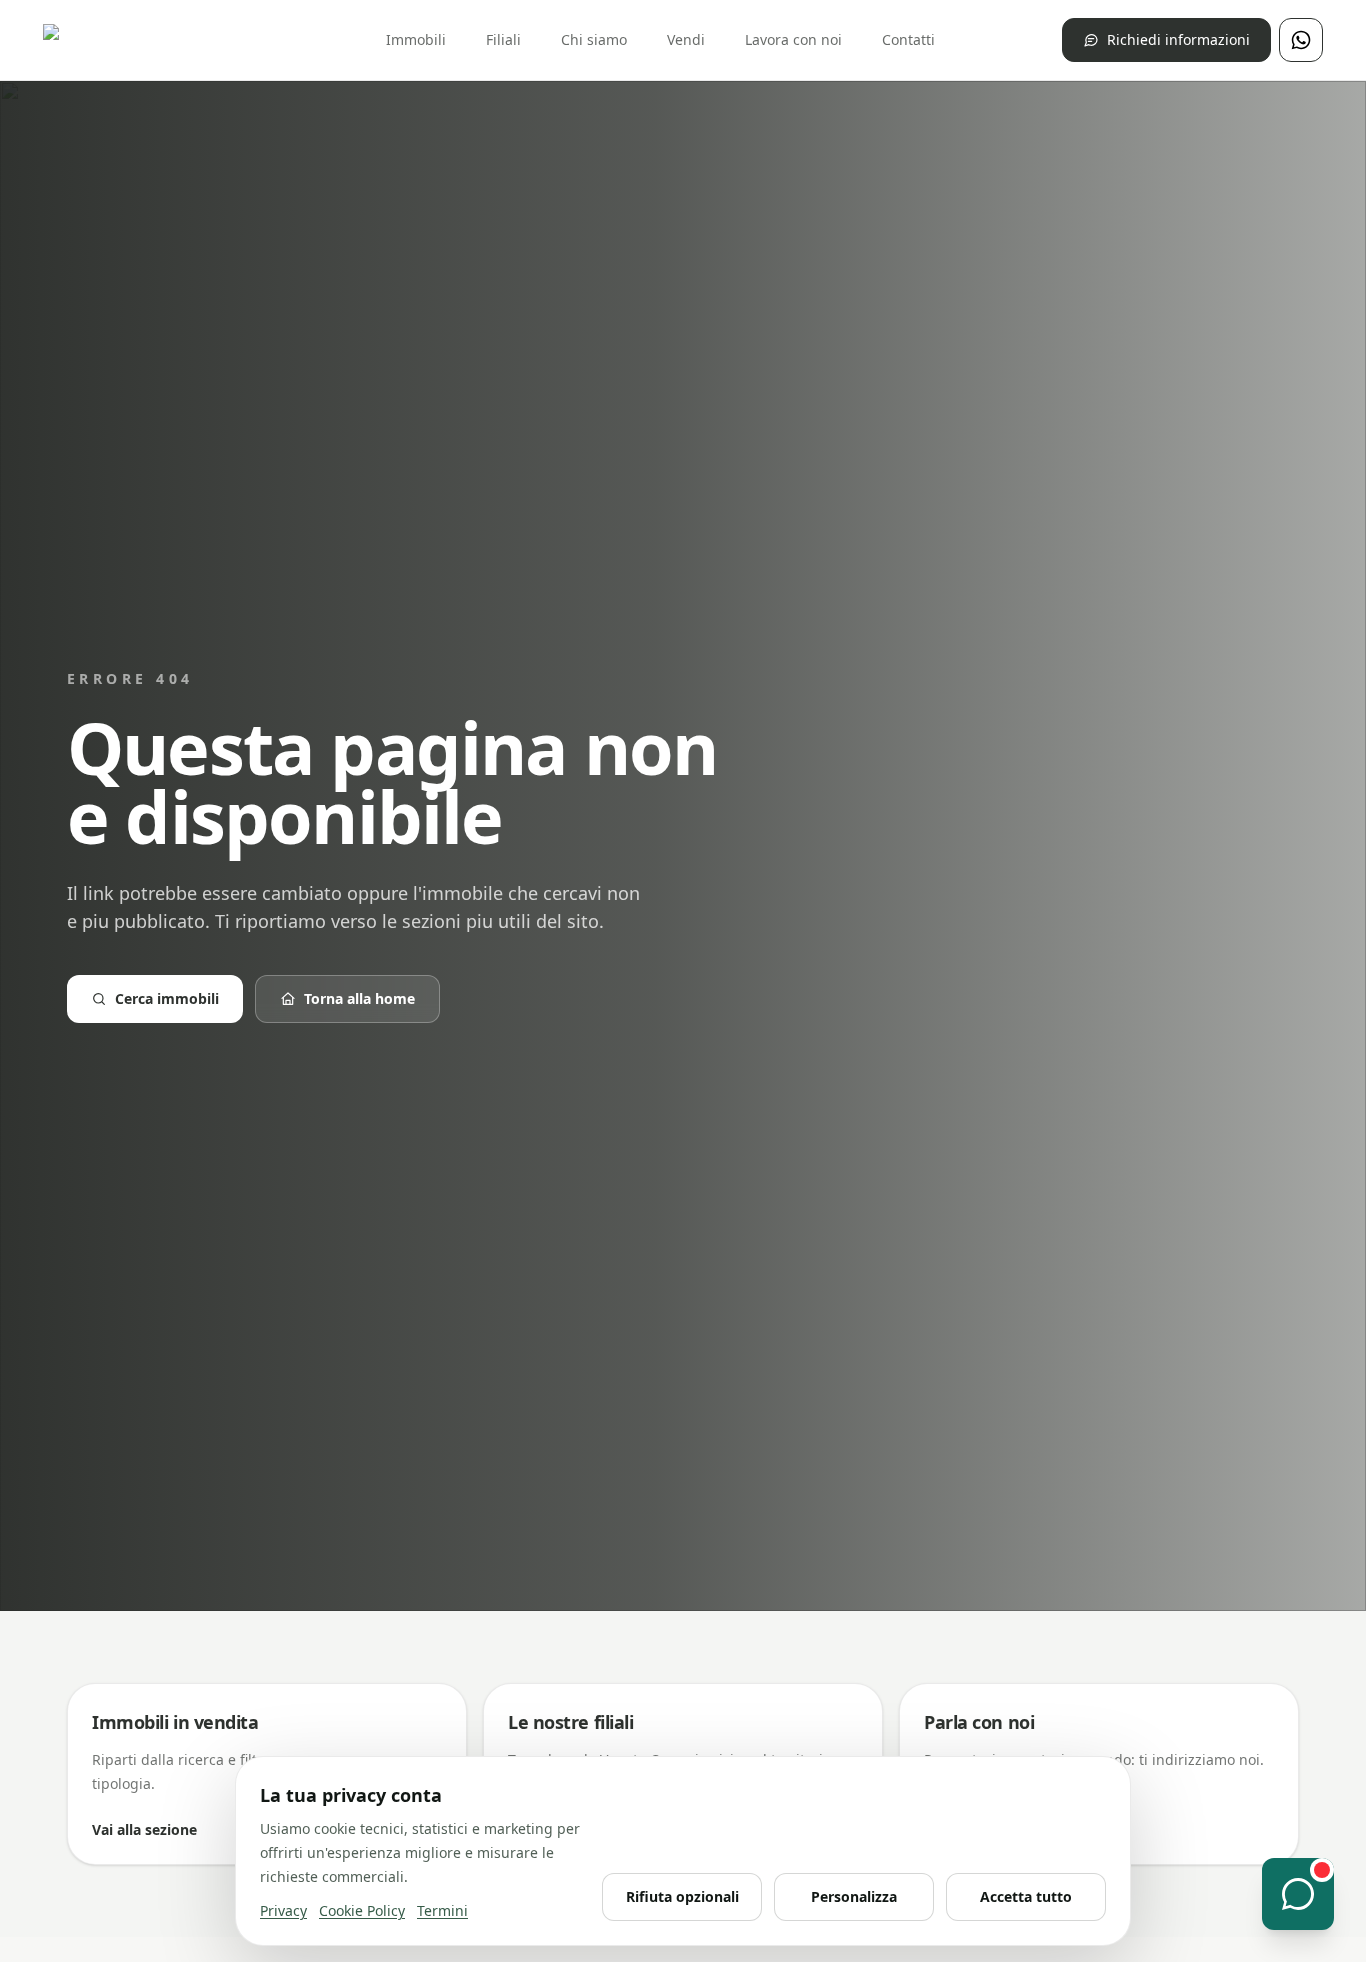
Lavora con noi (793, 39)
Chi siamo (594, 39)
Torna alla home (359, 998)
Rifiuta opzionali (682, 1896)
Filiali (503, 39)
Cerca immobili (167, 998)
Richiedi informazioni (1178, 39)
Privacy (283, 1910)
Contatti (908, 39)
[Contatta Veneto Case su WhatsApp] (1301, 40)
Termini (442, 1910)
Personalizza (854, 1896)
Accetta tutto (1026, 1896)
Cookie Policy (362, 1910)
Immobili (416, 39)
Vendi (686, 39)
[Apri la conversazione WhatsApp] (1298, 1894)
